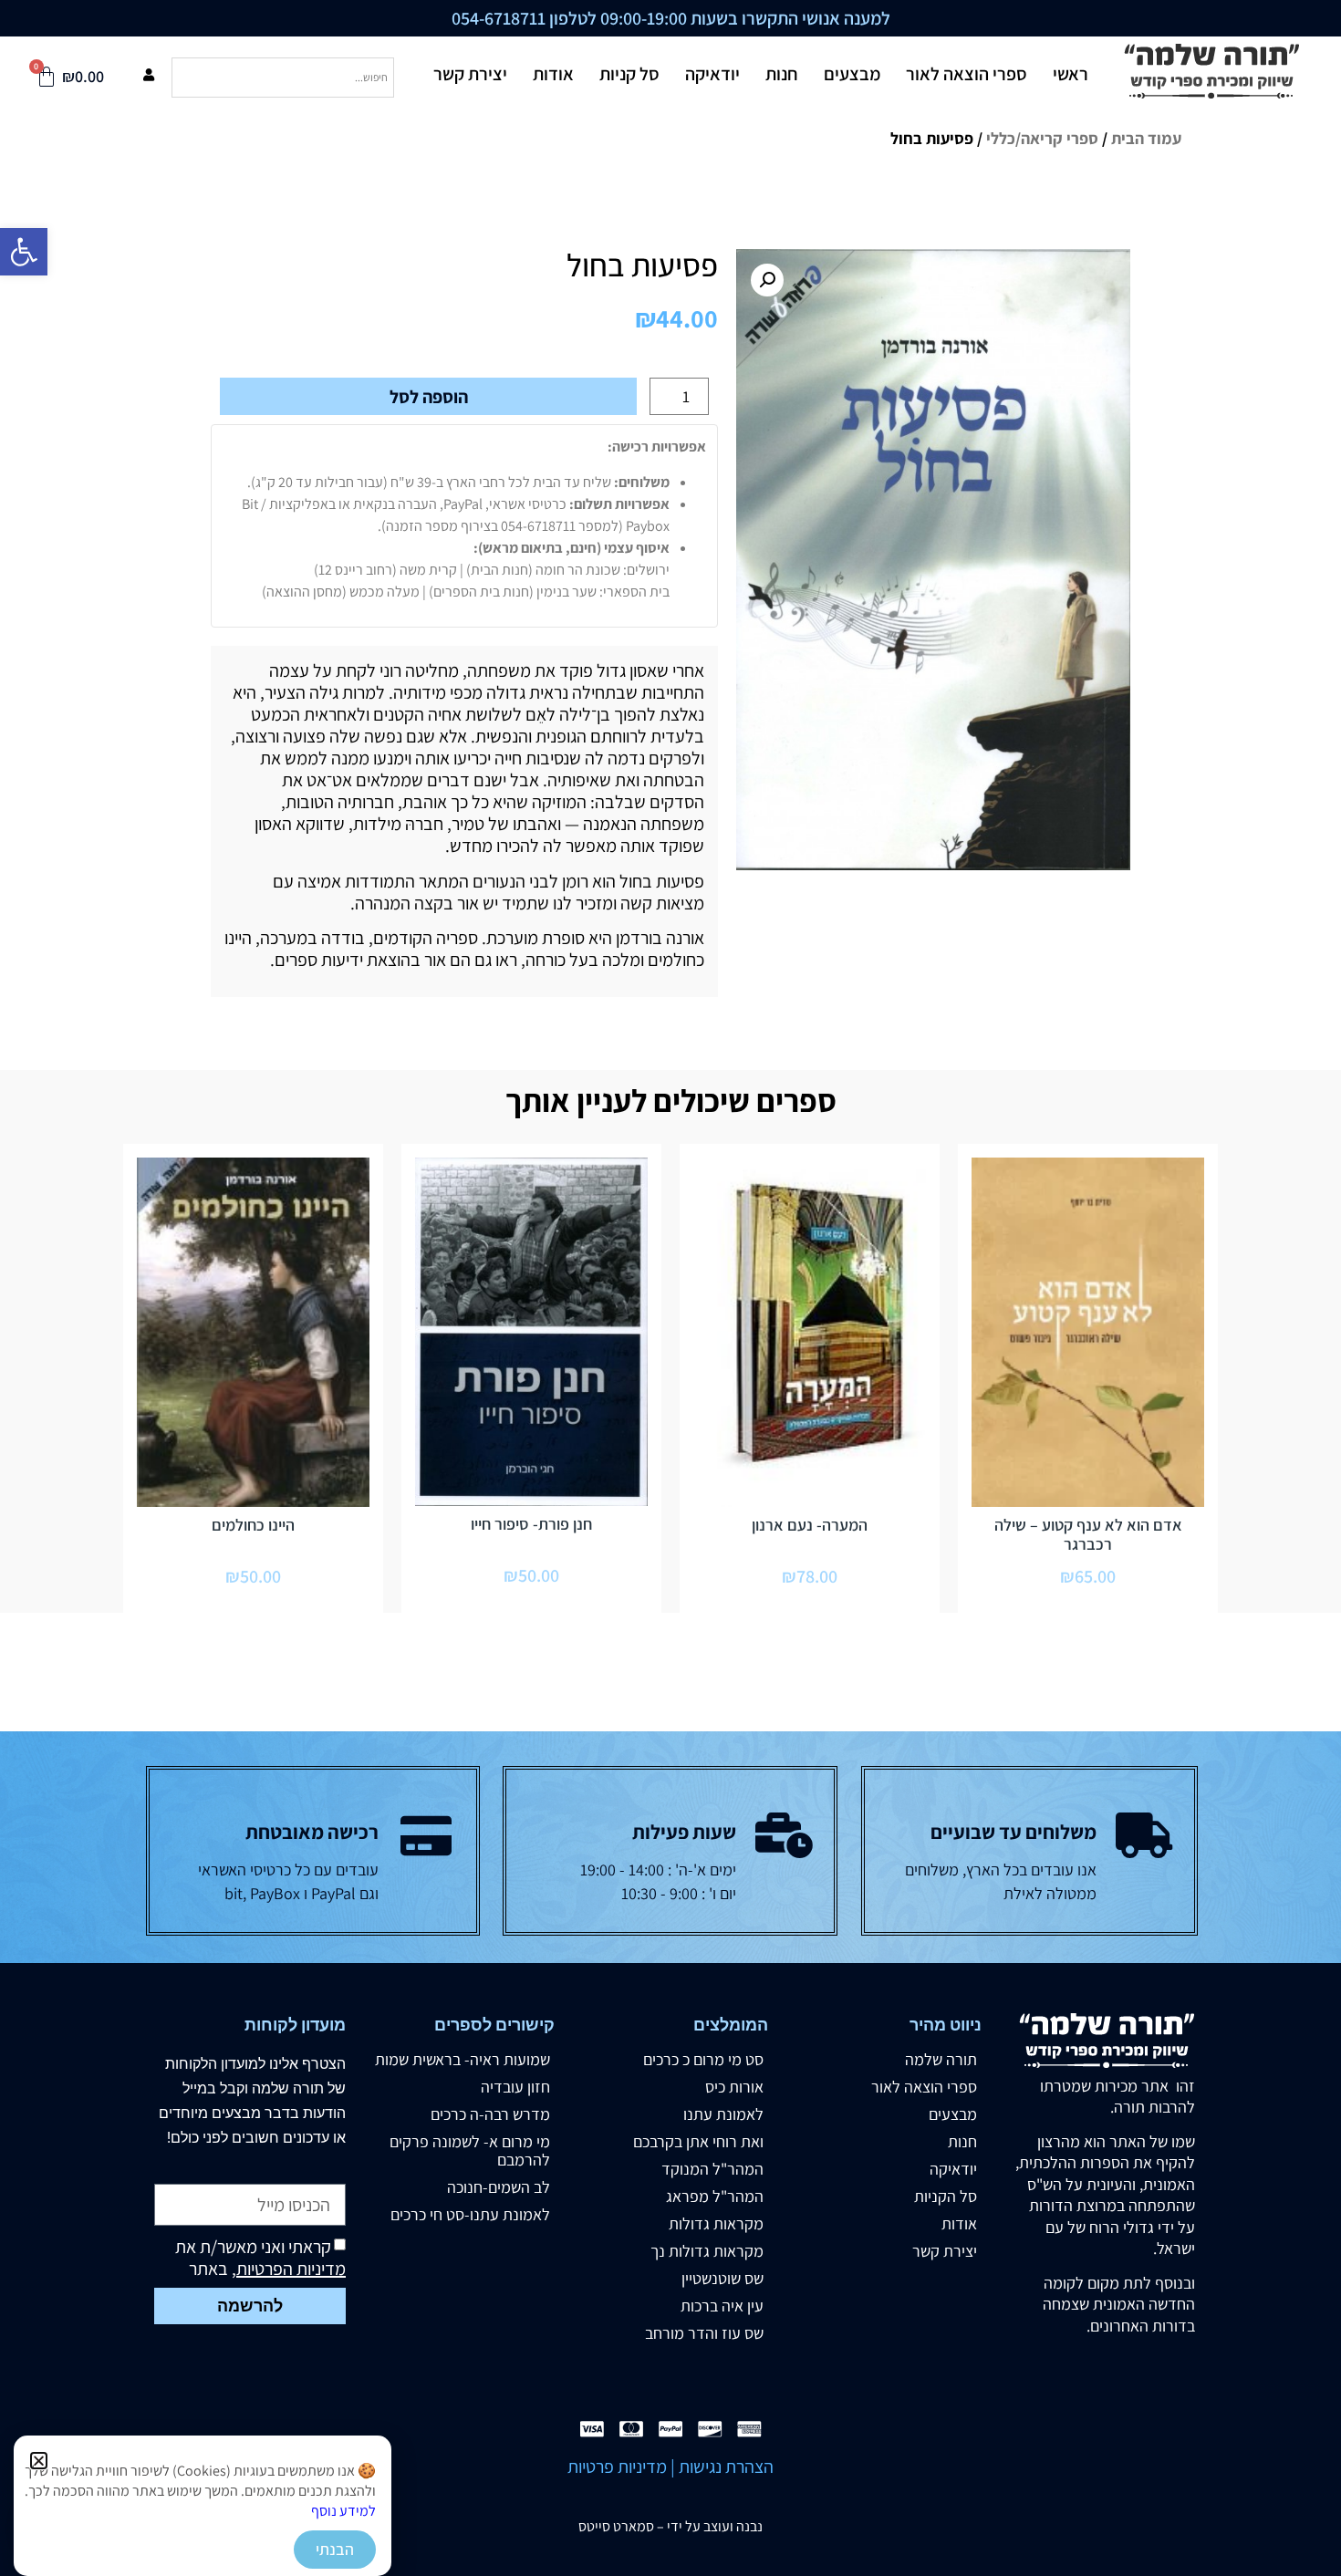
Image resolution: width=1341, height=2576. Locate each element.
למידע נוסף (343, 2511)
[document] (670, 1288)
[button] (39, 2461)
